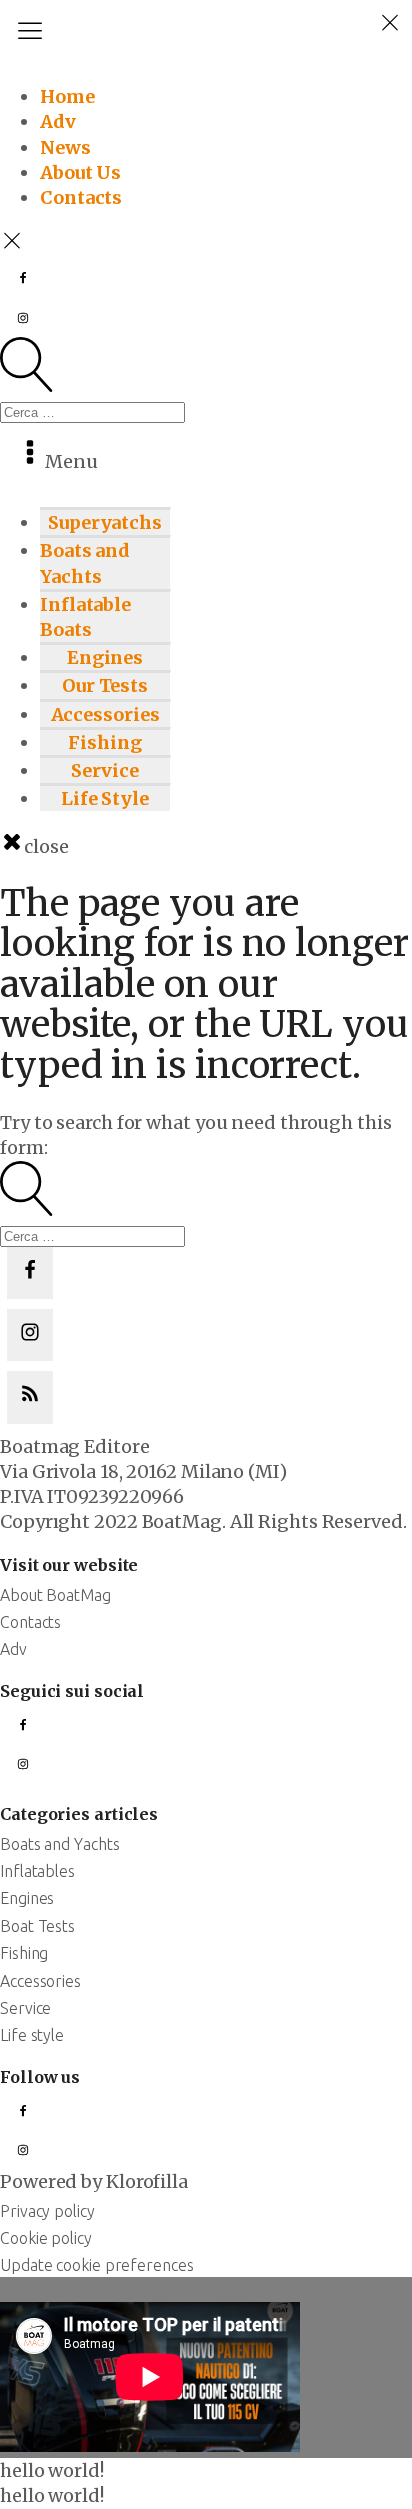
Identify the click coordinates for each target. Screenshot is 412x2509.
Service (104, 770)
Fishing (104, 742)
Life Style (105, 798)
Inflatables (37, 1871)
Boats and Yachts (85, 563)
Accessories (105, 714)
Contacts (81, 197)
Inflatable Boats (85, 617)
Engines (105, 657)
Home (67, 96)
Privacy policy (47, 2211)
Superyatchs (105, 522)
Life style (32, 2035)
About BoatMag (55, 1595)
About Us (80, 172)
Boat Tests (37, 1926)
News (65, 147)
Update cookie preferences (97, 2265)
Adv (58, 121)
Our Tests (105, 685)
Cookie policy (46, 2238)
